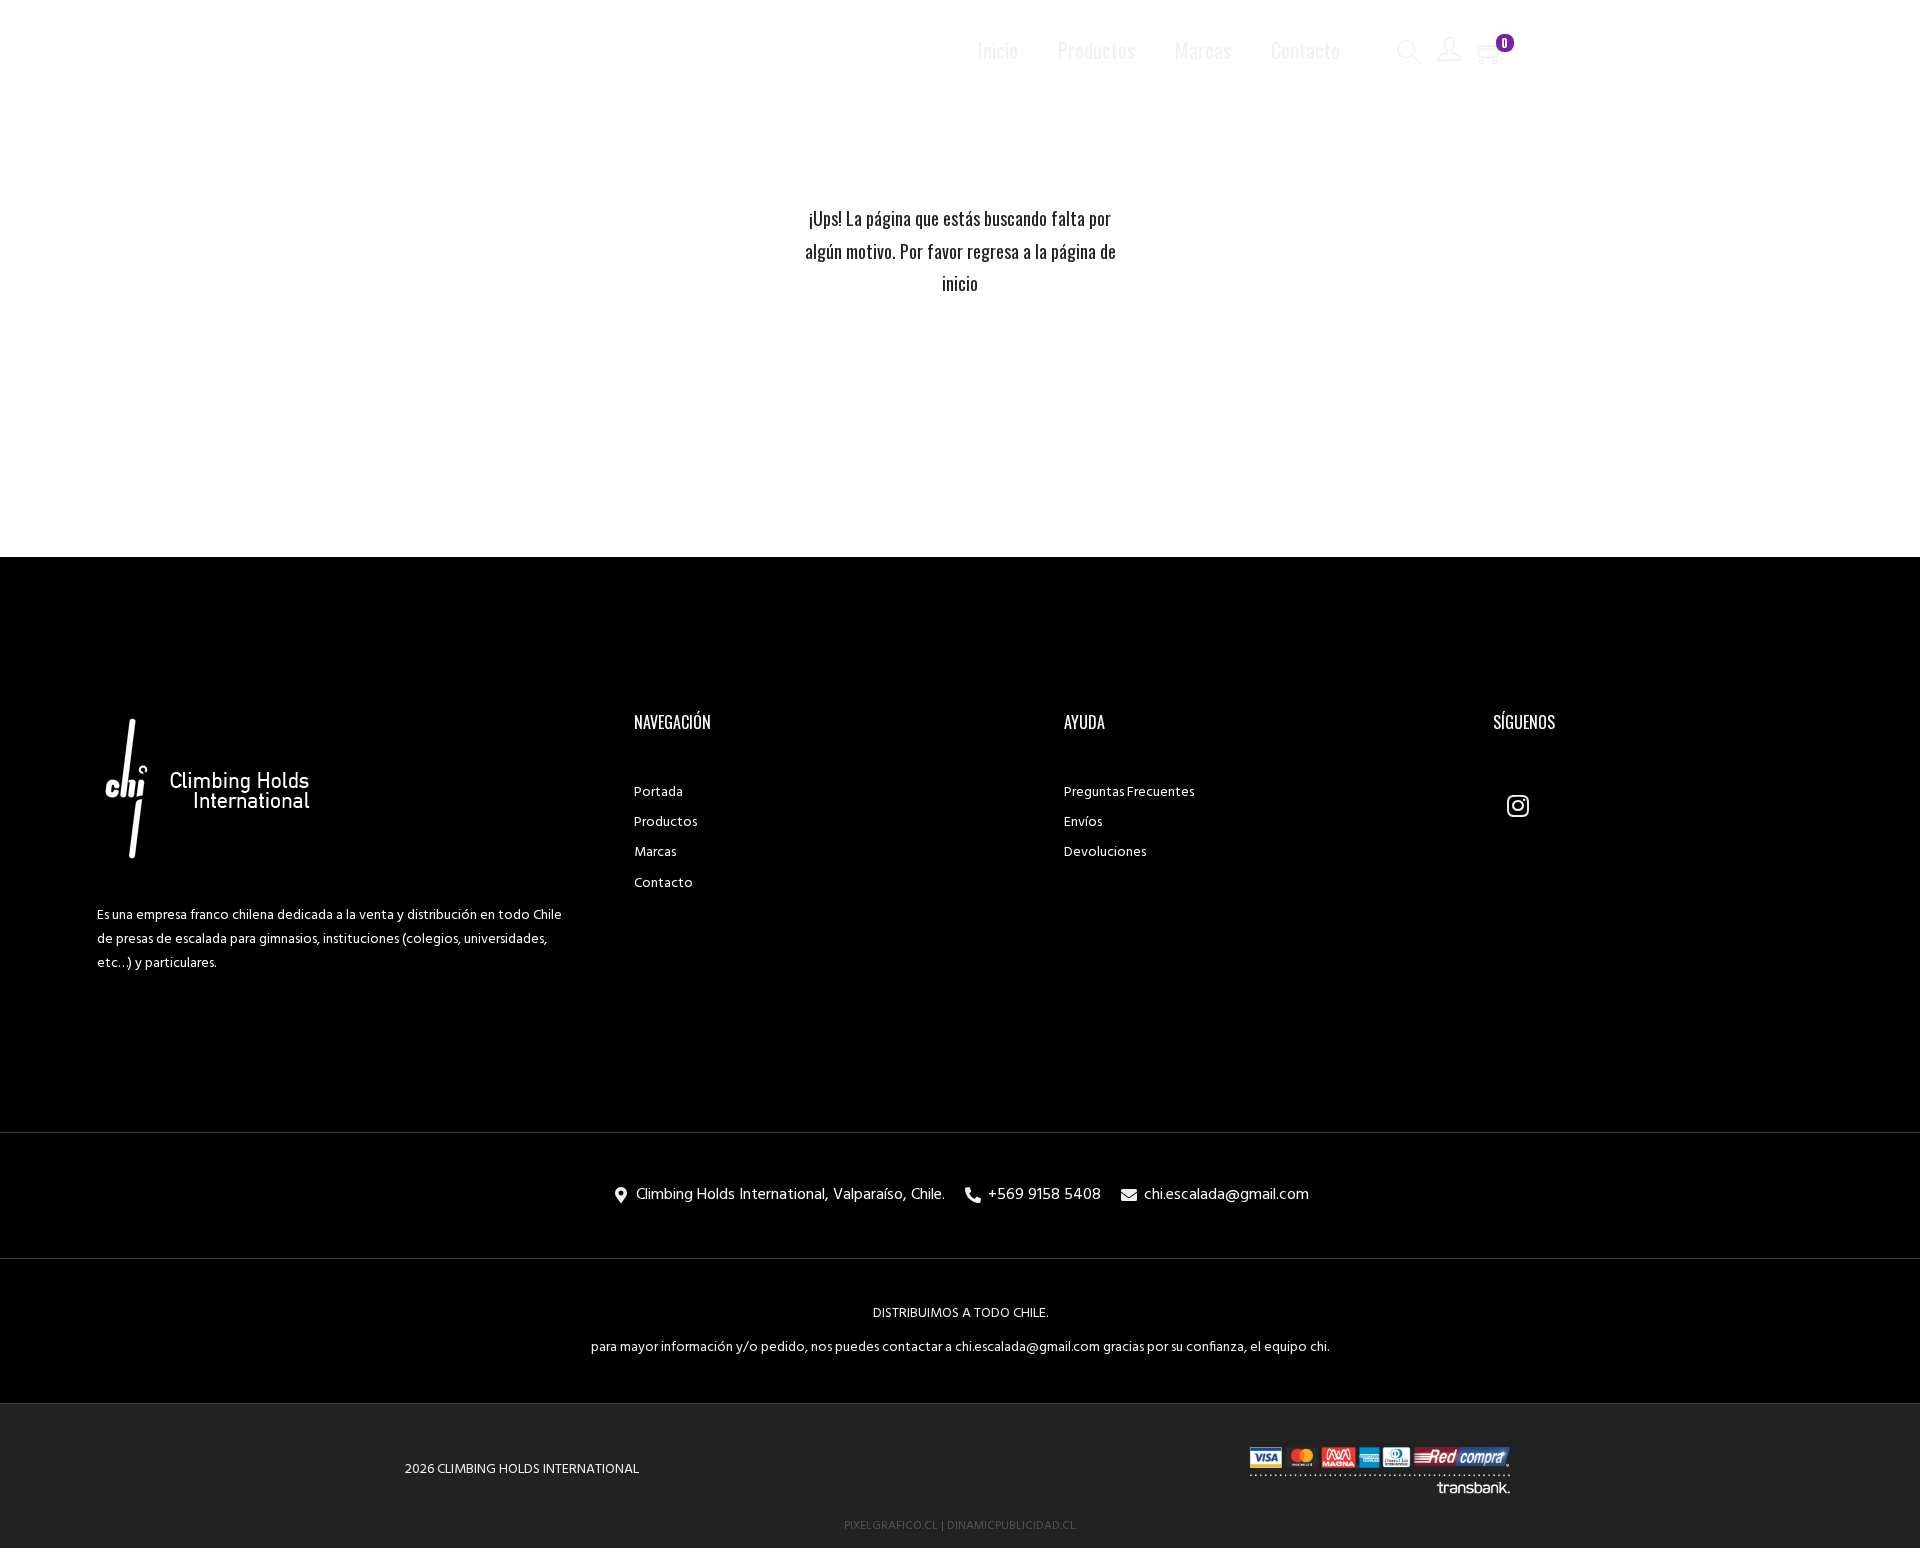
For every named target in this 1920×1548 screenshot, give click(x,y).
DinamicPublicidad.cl (1011, 1526)
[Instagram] (1518, 805)
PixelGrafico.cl (891, 1526)
